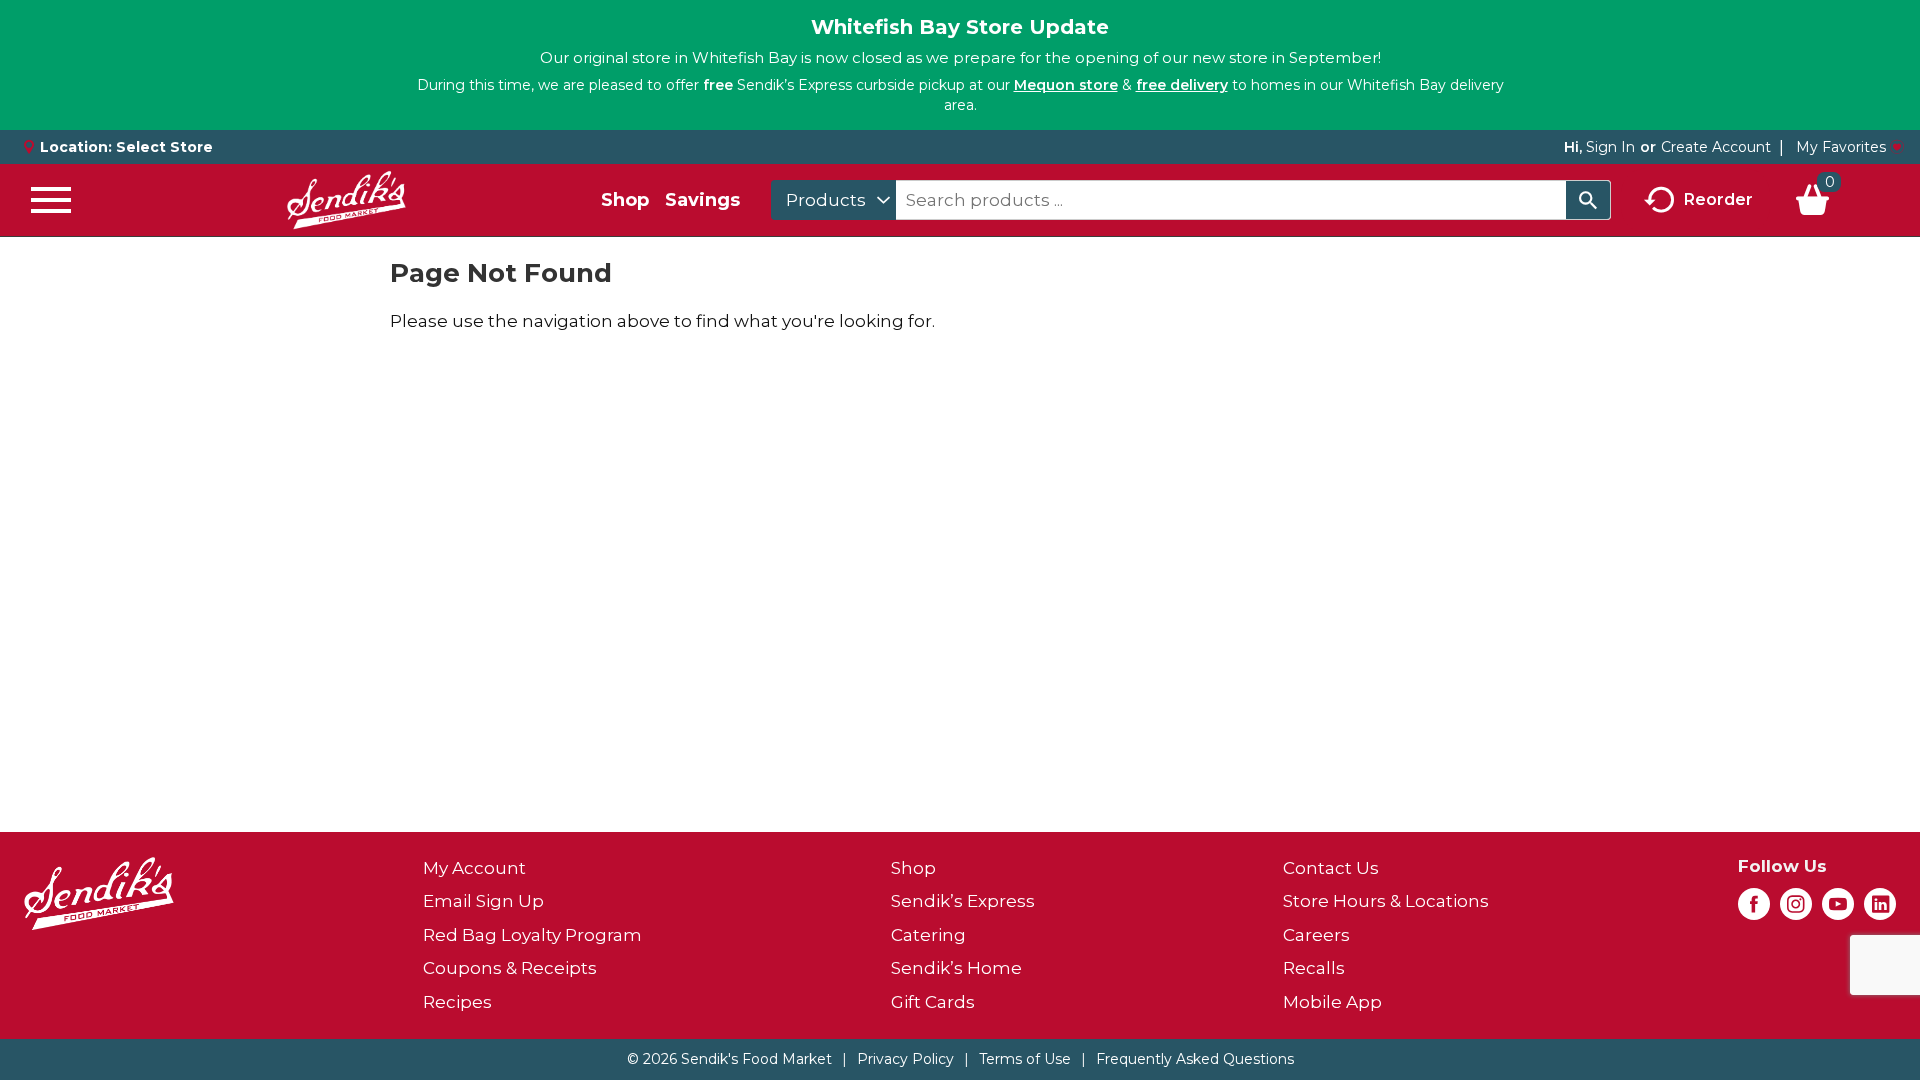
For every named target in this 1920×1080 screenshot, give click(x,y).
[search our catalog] (1588, 200)
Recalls (1314, 968)
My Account (474, 868)
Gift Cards (933, 1002)
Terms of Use (1025, 1059)
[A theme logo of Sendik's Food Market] (346, 200)
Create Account (1716, 147)
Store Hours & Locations (1386, 901)
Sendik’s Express (963, 901)
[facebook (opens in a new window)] (1754, 910)
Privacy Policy (905, 1059)
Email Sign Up (483, 901)
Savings (702, 200)
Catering (928, 935)
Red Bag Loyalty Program (532, 935)
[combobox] (833, 200)
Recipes (457, 1002)
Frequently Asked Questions (1195, 1059)
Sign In (1610, 147)
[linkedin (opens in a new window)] (1880, 910)
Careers (1316, 935)
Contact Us (1331, 868)
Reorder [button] (1718, 198)
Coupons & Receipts (510, 968)
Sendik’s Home (956, 968)
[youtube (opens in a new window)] (1838, 910)
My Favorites (1841, 147)
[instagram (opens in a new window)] (1796, 910)
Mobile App (1332, 1002)
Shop (625, 200)
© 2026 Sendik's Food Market (729, 1059)
